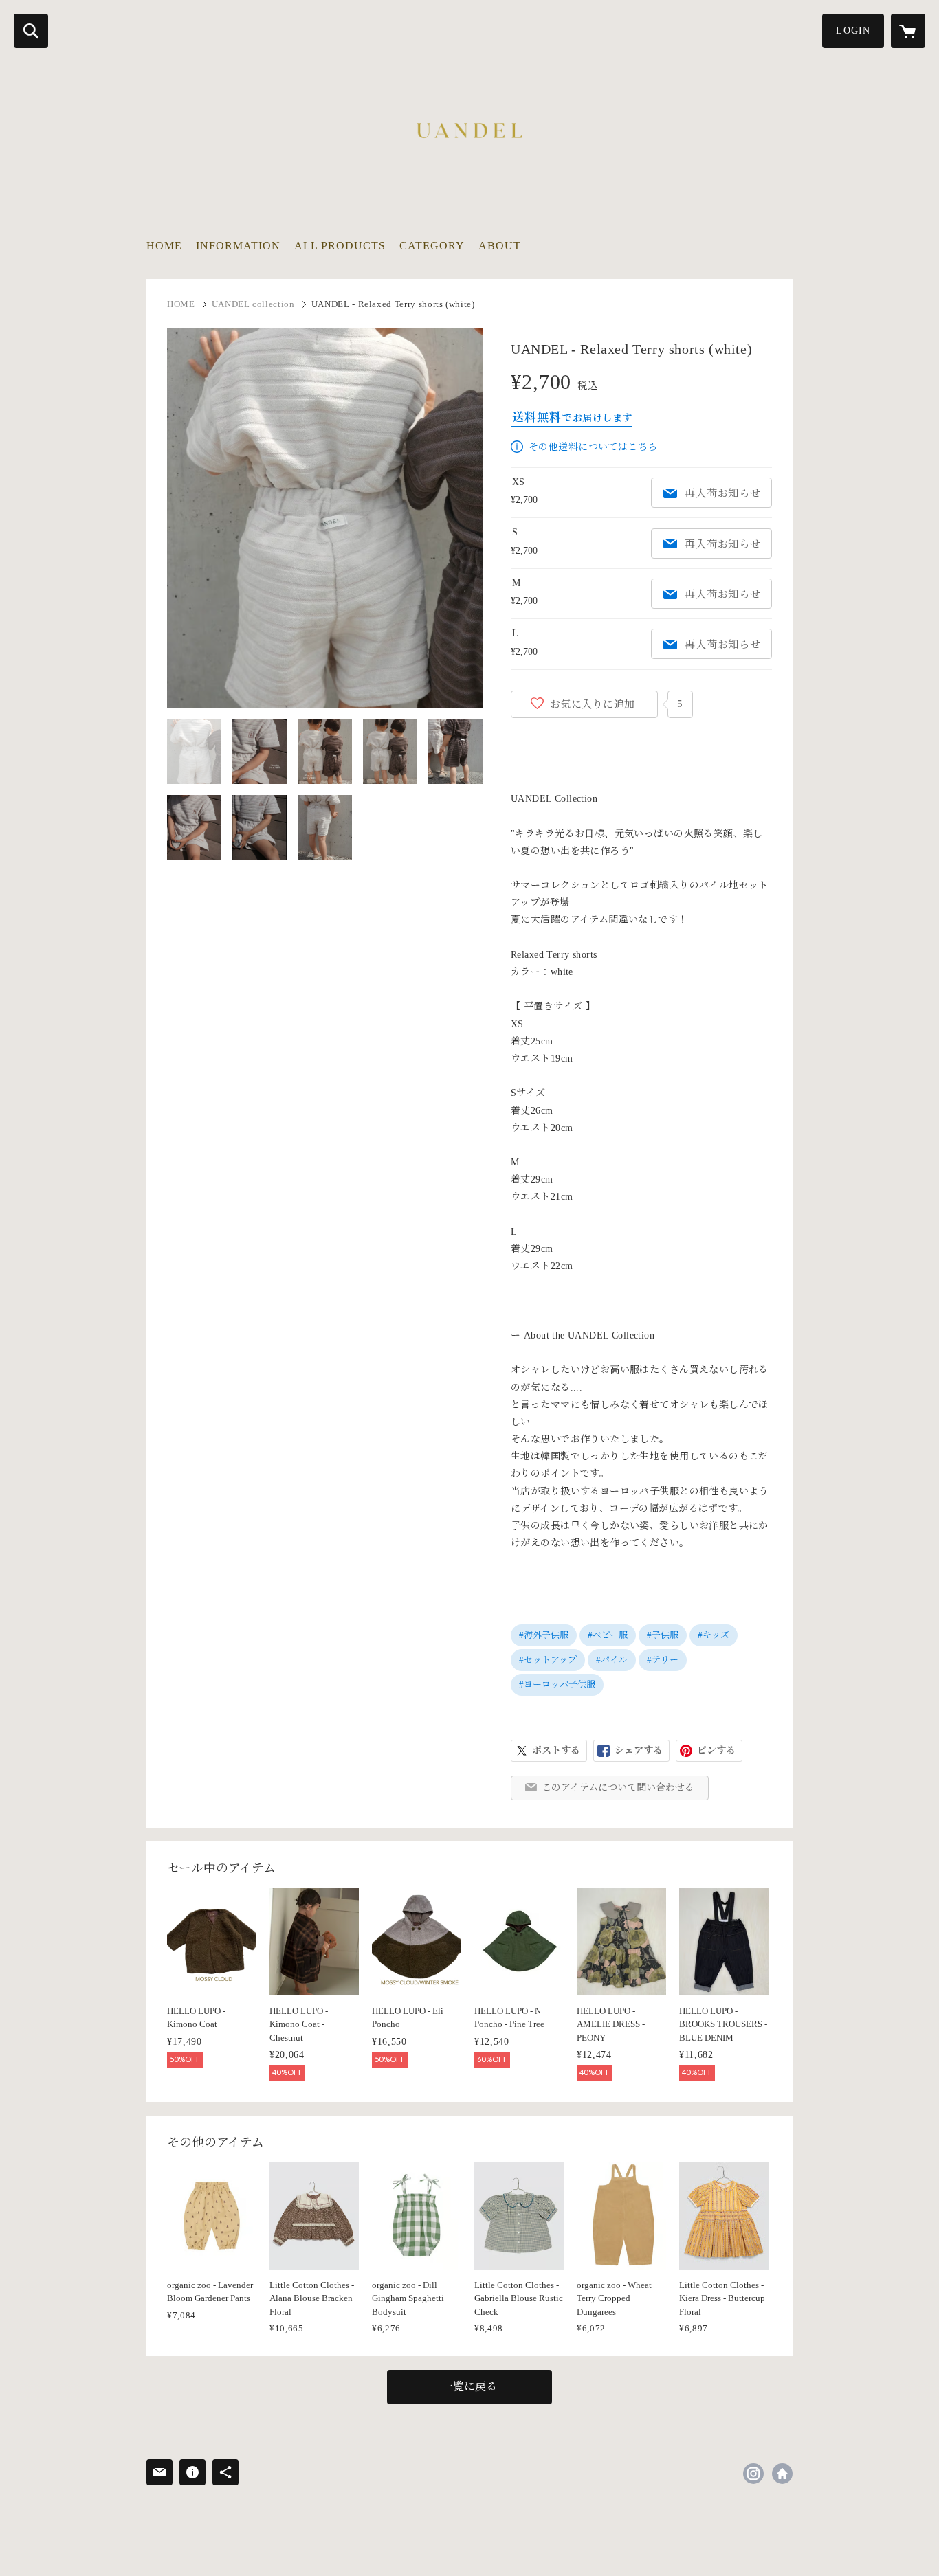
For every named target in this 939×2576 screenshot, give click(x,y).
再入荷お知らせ (722, 493)
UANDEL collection (253, 304)
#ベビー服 (608, 1635)
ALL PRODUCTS (340, 246)
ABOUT (500, 246)
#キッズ (714, 1635)
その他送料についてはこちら (593, 447)
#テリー (663, 1660)
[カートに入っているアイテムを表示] (908, 31)
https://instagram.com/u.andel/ (753, 2474)
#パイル (612, 1660)
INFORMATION (238, 246)
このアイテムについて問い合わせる (618, 1788)
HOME (164, 246)
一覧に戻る (469, 2387)
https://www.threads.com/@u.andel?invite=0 (782, 2474)
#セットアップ (548, 1660)
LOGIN (853, 31)
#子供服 (663, 1635)
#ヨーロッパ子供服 (557, 1684)
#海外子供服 (544, 1635)
